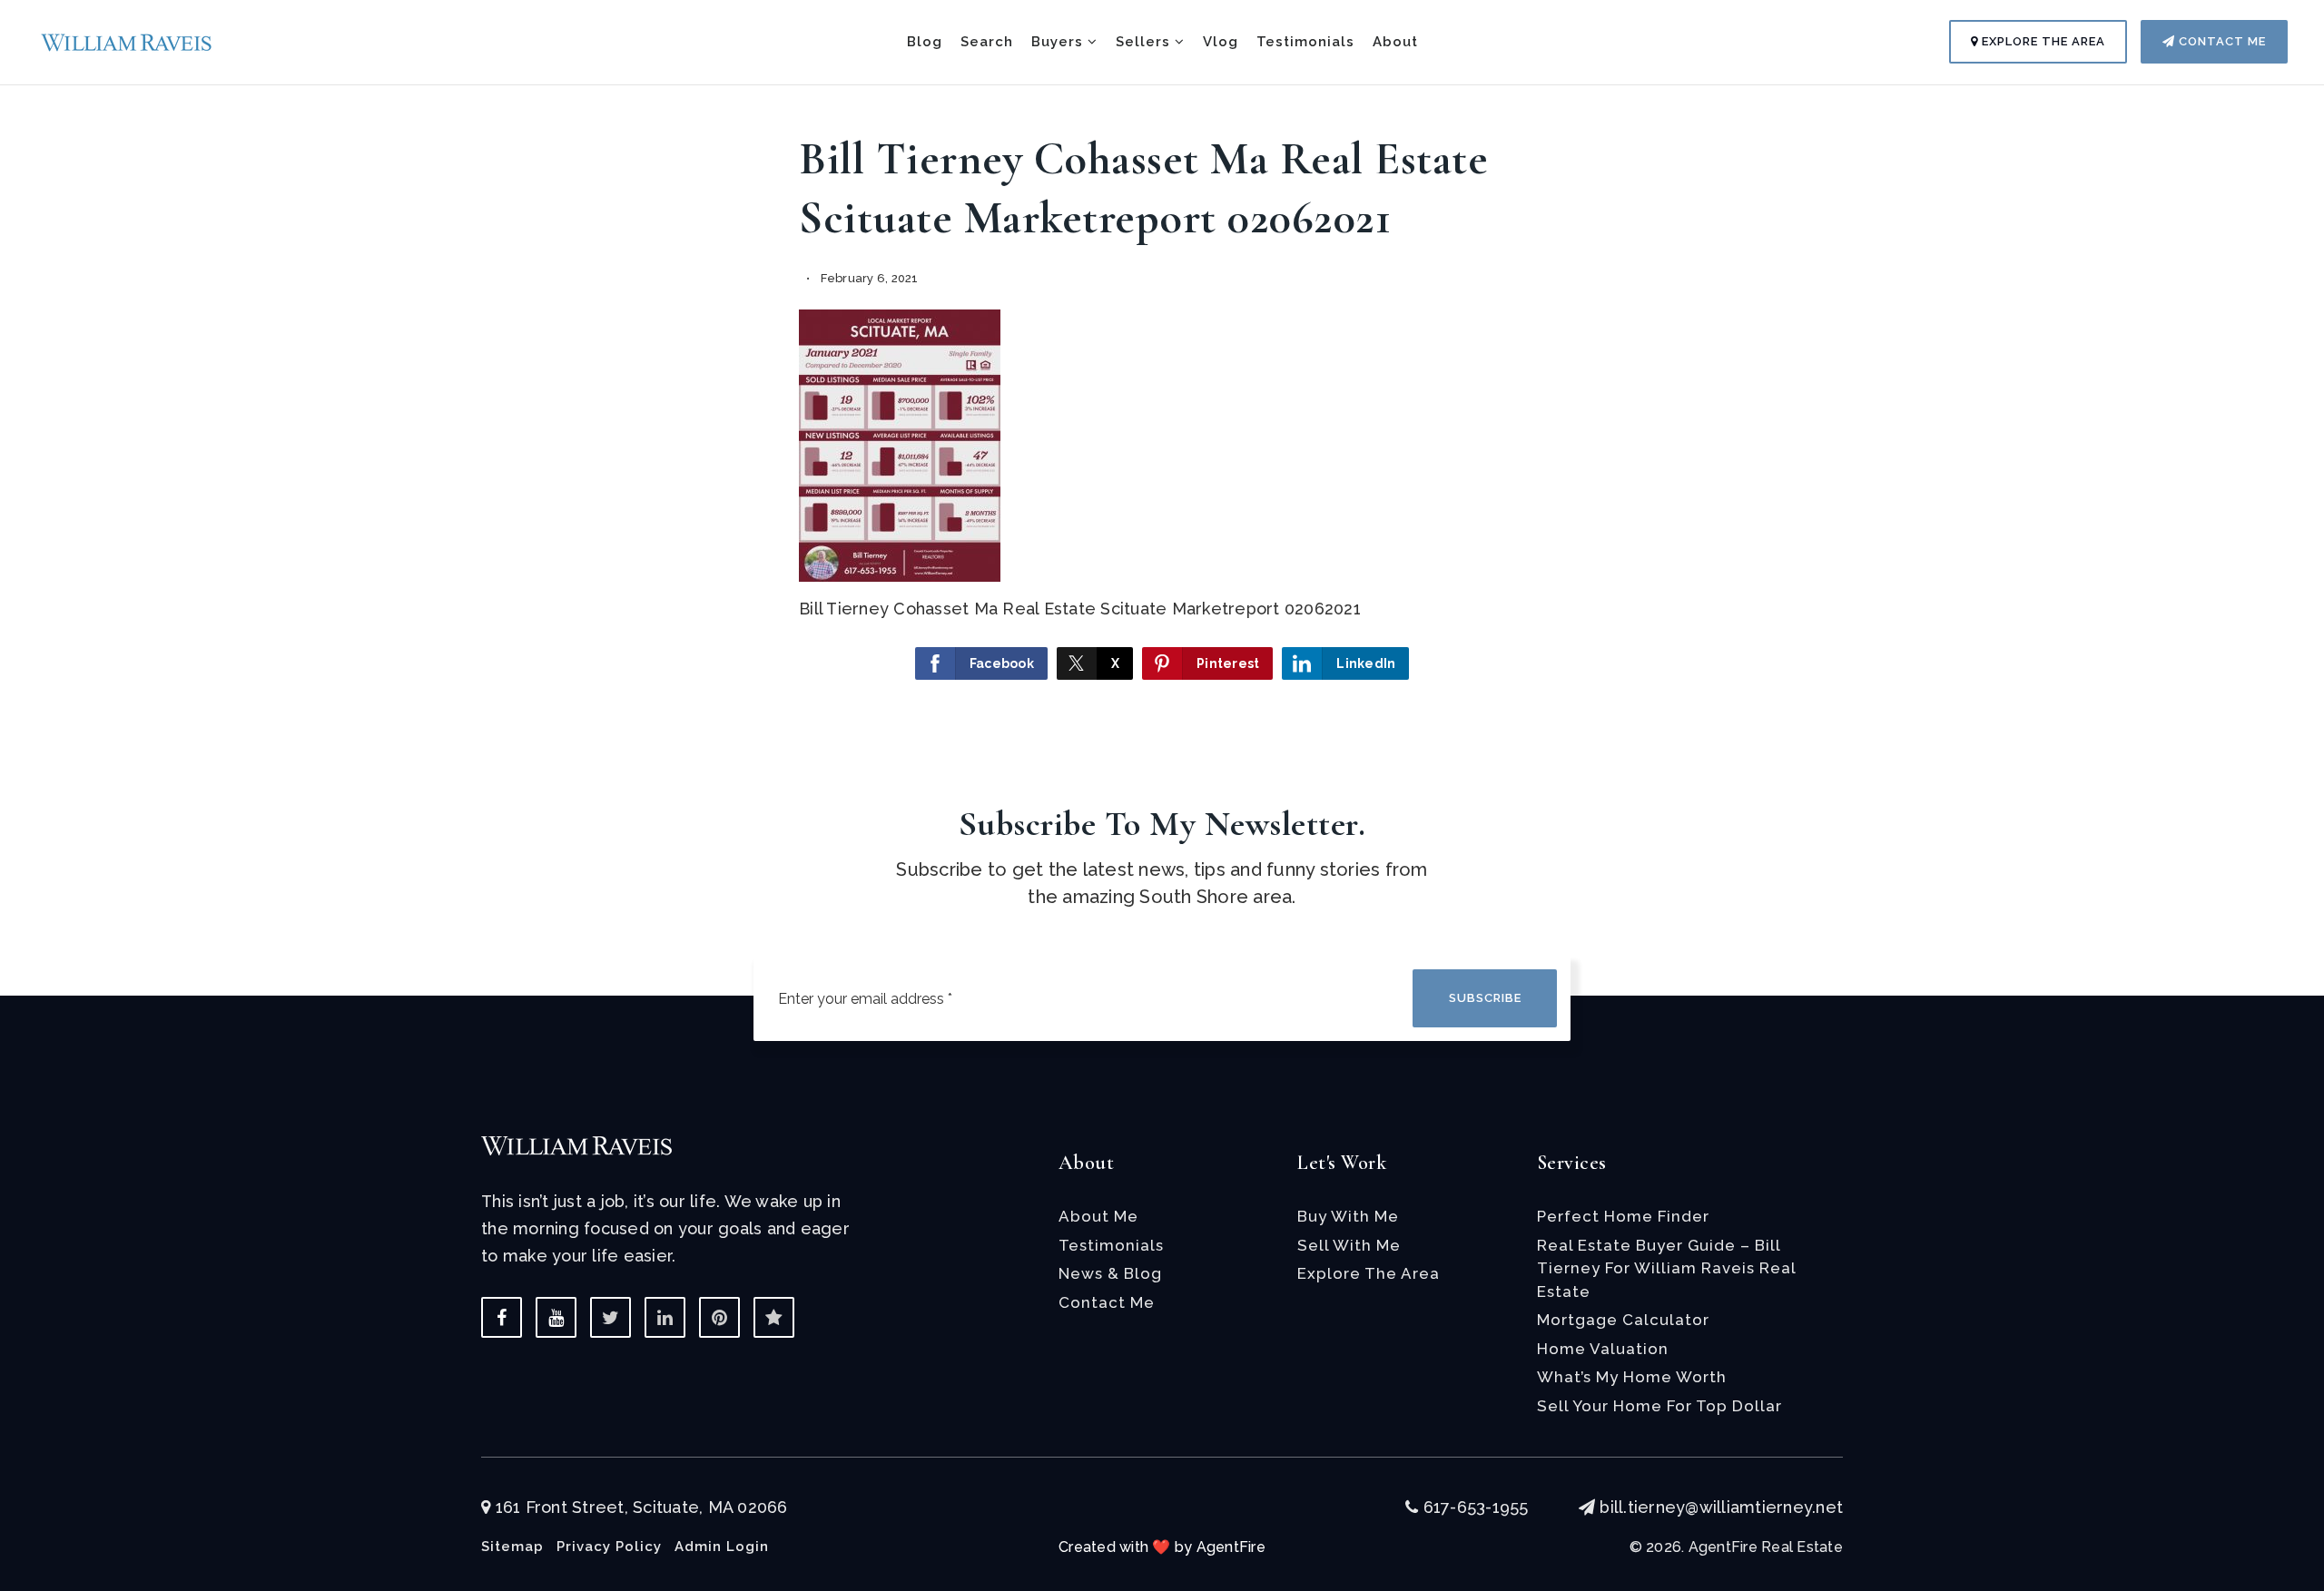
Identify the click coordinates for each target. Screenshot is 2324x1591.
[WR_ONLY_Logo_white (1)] (576, 1144)
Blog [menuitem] (925, 42)
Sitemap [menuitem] (512, 1547)
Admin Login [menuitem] (722, 1547)
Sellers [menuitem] (1145, 42)
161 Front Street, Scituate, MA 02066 (639, 1507)
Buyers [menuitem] (1059, 42)
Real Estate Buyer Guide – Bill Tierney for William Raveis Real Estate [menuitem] (1666, 1268)
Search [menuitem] (987, 42)
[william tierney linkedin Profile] (665, 1317)
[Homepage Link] (127, 40)
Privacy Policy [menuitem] (609, 1547)
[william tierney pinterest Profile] (719, 1317)
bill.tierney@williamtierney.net (1721, 1507)
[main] (1162, 365)
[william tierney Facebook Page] (502, 1317)
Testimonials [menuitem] (1305, 42)
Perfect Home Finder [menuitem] (1623, 1216)
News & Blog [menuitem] (1110, 1273)
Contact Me (2221, 41)
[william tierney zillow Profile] (774, 1317)
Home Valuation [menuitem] (1603, 1349)
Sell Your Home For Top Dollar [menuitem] (1659, 1406)
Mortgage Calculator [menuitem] (1623, 1320)
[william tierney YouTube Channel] (556, 1317)
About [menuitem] (1395, 42)
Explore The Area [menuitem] (1369, 1273)
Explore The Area (2042, 41)
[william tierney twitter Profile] (611, 1317)
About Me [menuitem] (1098, 1216)
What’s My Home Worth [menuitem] (1632, 1377)
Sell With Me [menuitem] (1349, 1245)
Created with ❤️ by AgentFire (1162, 1547)
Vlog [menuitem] (1221, 42)
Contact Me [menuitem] (1107, 1302)
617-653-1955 (1473, 1507)
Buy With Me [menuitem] (1348, 1216)
